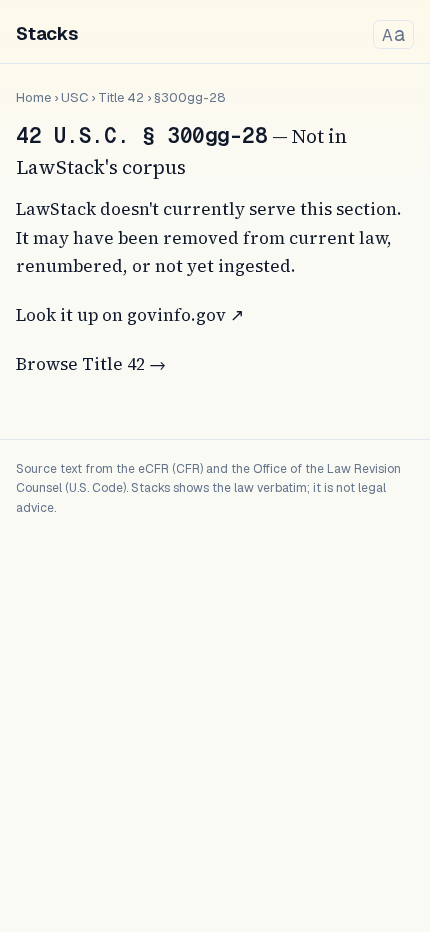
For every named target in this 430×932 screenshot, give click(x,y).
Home (33, 97)
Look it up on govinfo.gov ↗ (130, 315)
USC (74, 97)
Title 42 (121, 97)
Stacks (47, 33)
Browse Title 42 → (91, 364)
